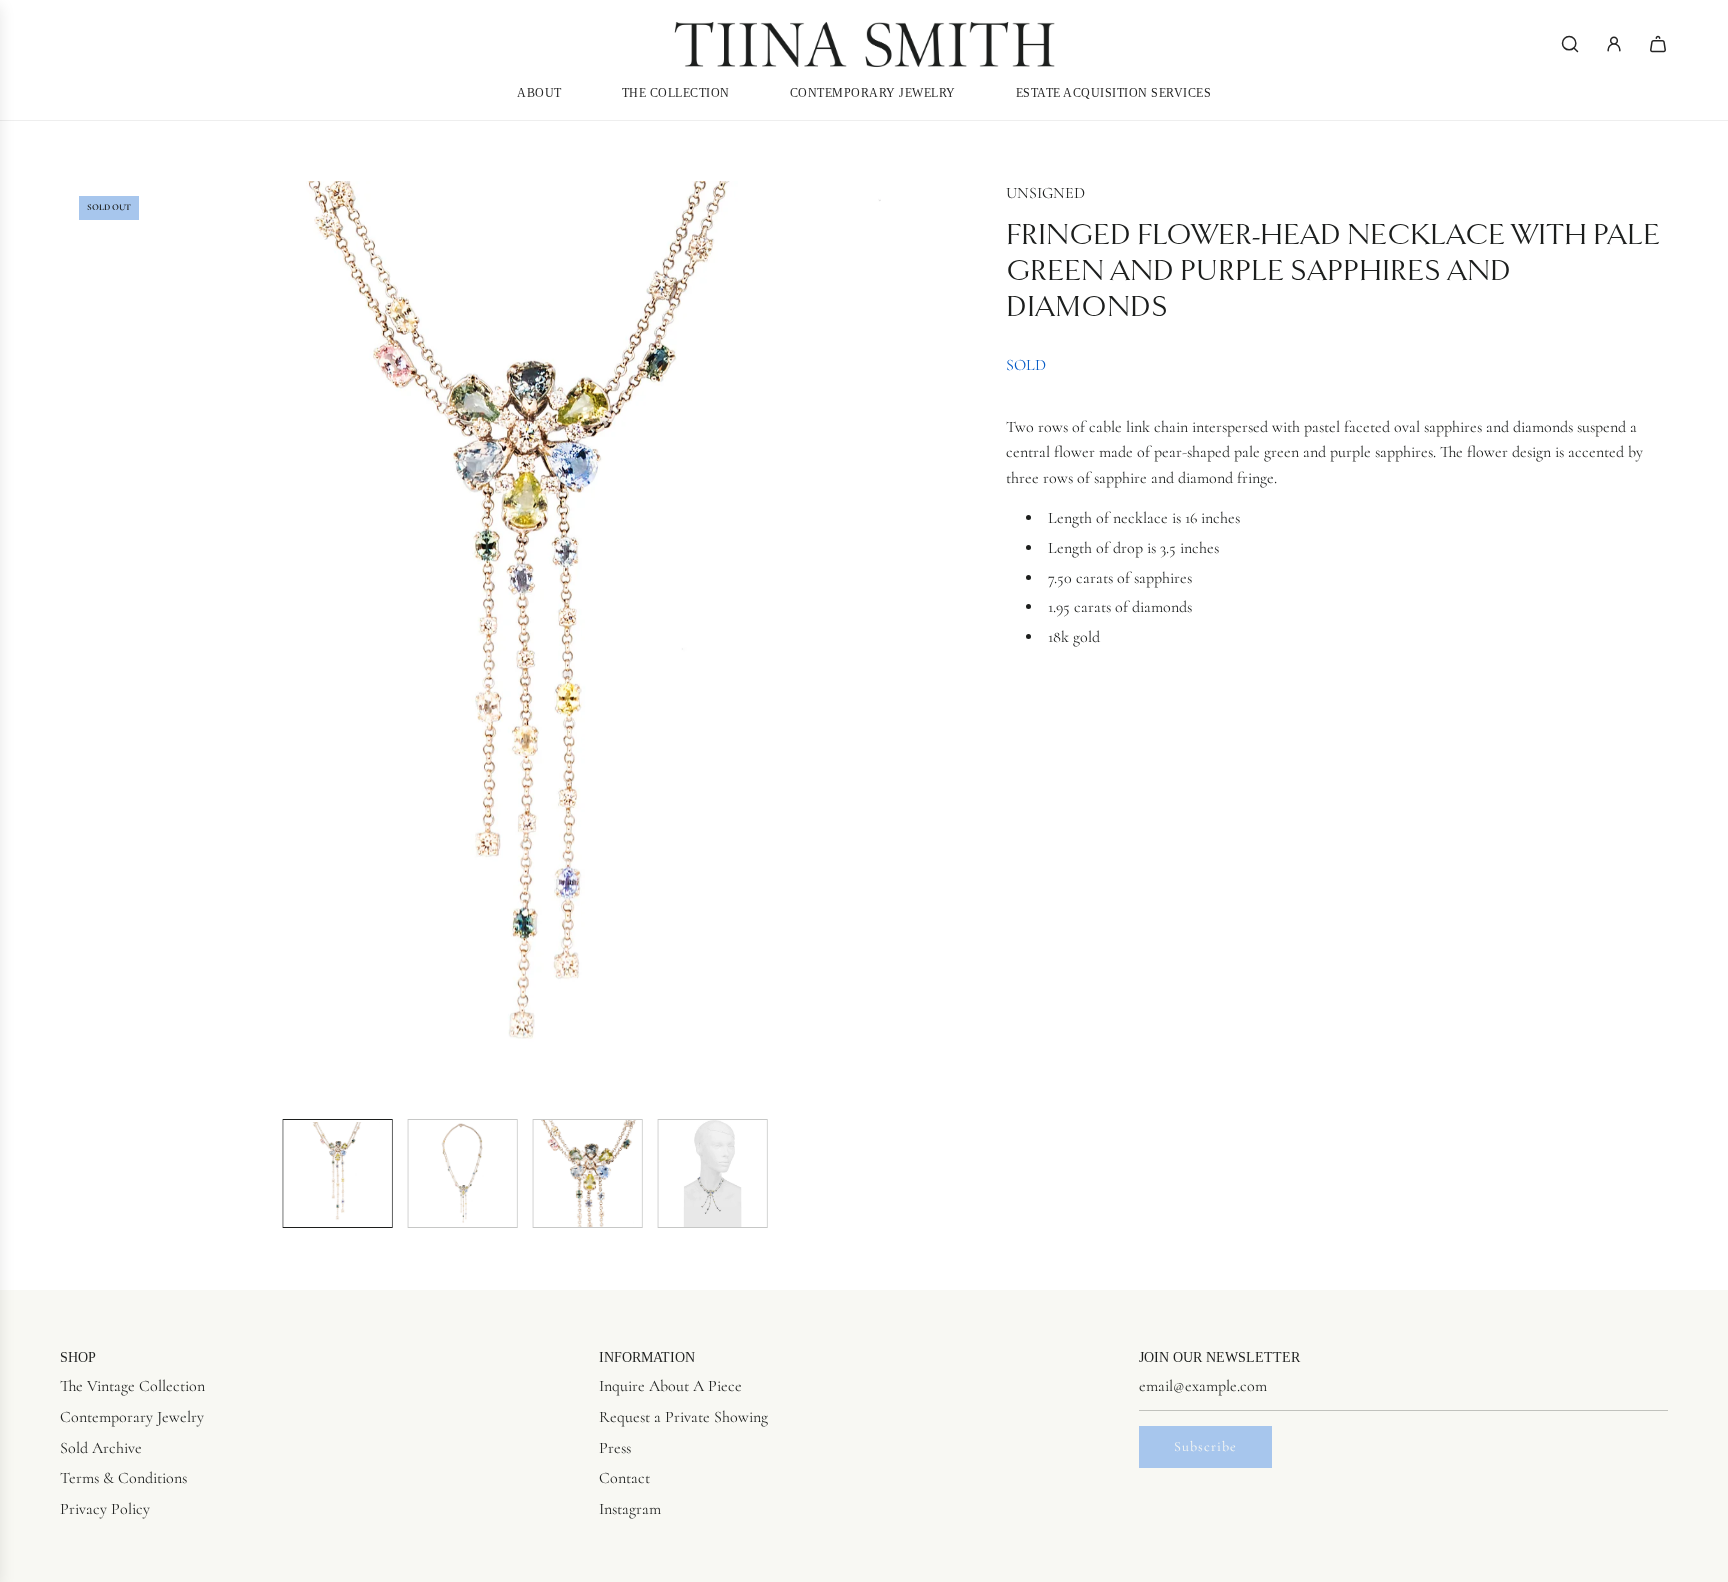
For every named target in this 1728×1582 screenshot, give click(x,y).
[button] (80, 642)
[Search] (1570, 44)
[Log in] (1614, 44)
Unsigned (1045, 193)
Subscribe (1205, 1446)
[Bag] (1658, 44)
